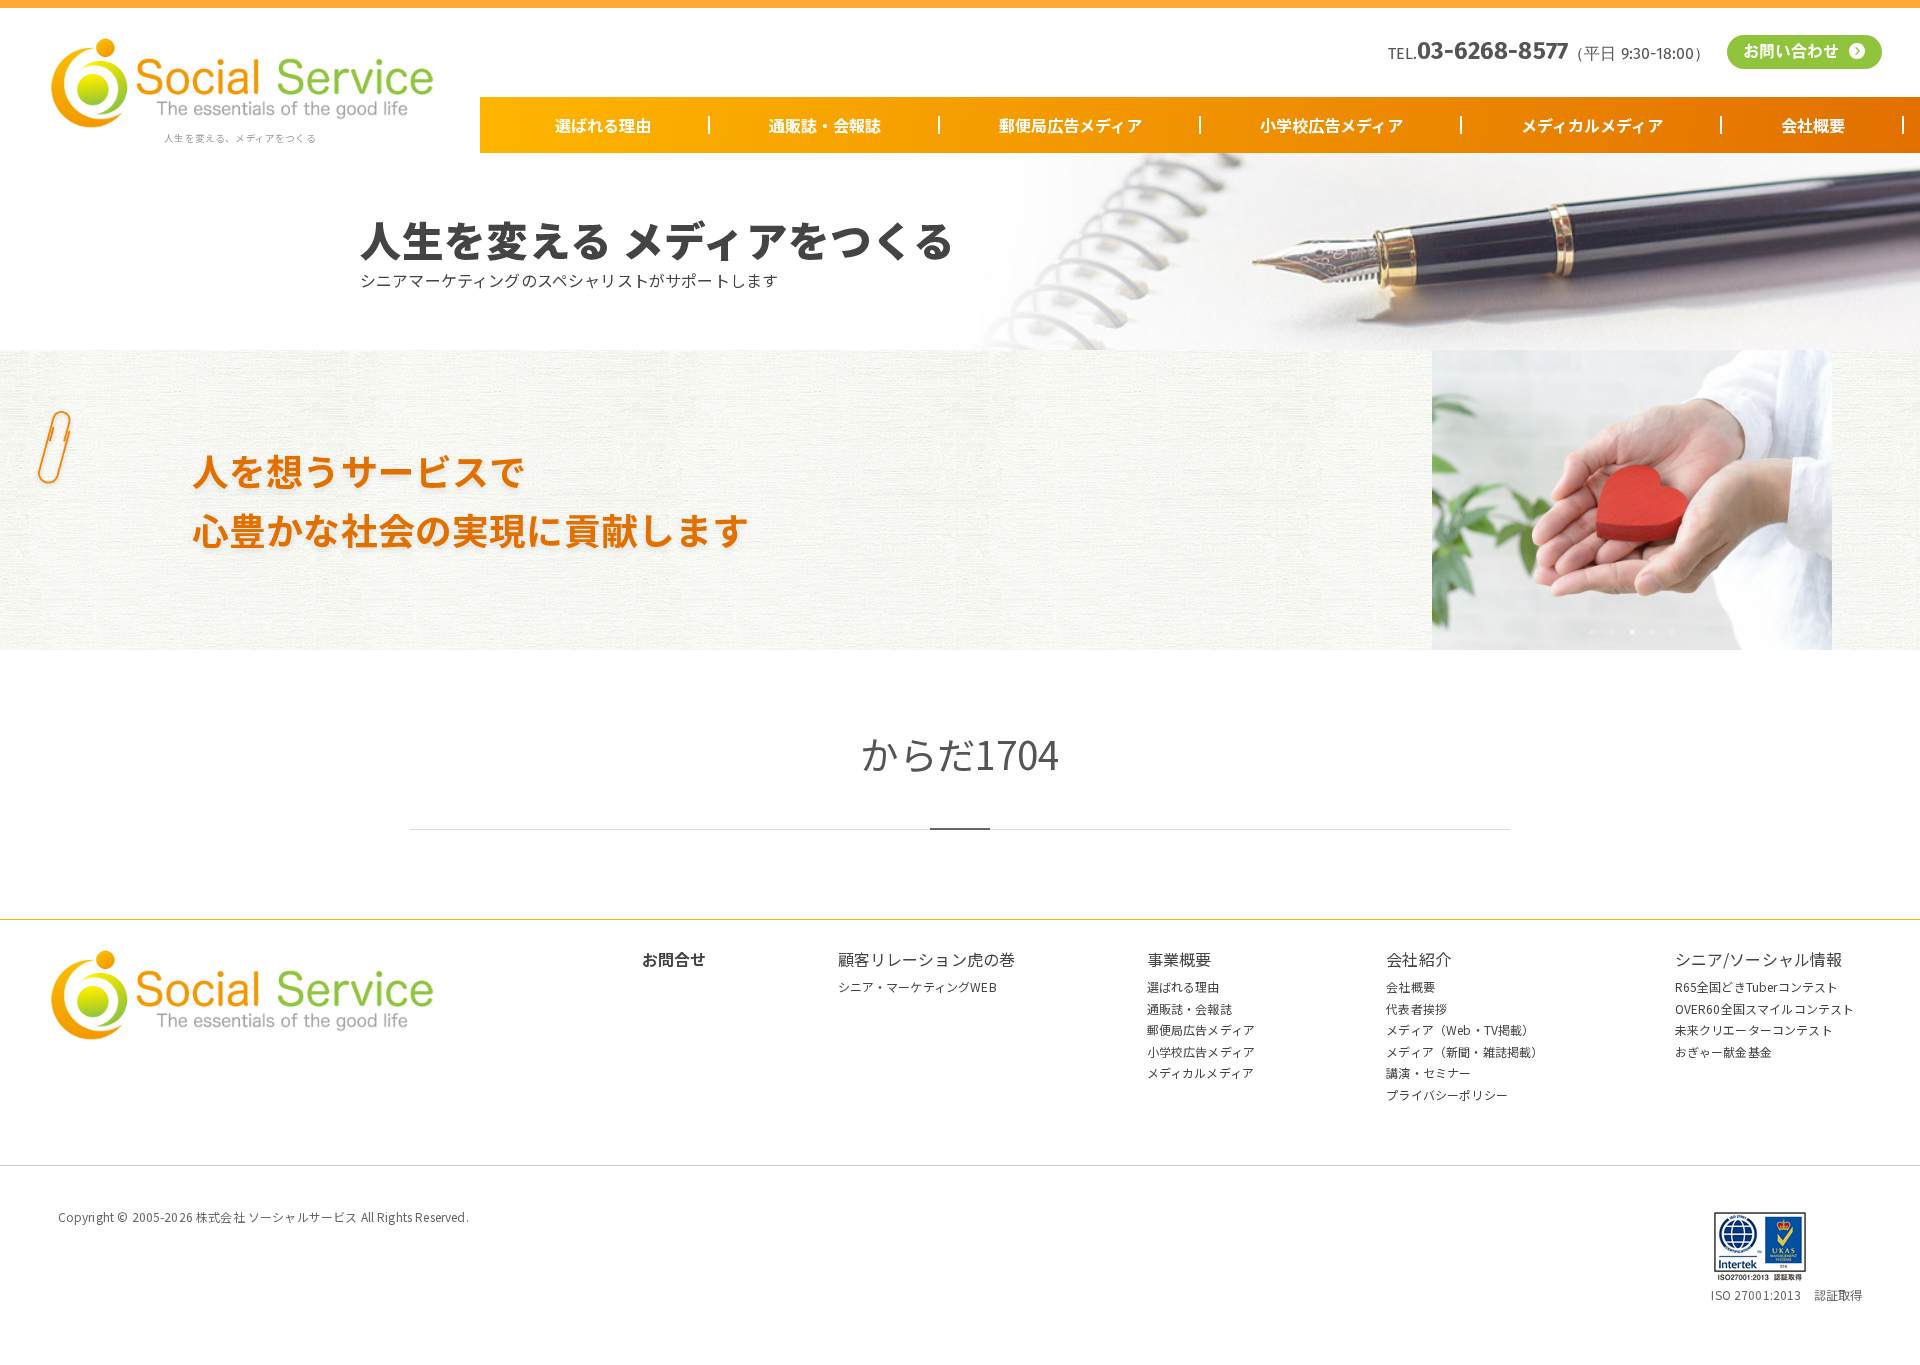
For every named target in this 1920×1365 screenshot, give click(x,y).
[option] (1632, 500)
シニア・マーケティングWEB (917, 986)
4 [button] (1652, 632)
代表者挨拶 (1416, 1008)
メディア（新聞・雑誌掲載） (1464, 1051)
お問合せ (674, 959)
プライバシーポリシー (1447, 1094)
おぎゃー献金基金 (1723, 1051)
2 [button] (1612, 632)
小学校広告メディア (1331, 125)
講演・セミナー (1428, 1072)
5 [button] (1672, 632)
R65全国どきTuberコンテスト (1757, 986)
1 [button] (1592, 632)
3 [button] (1632, 632)
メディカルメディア (1592, 125)
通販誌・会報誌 (825, 125)
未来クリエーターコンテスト (1754, 1029)
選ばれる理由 (603, 125)
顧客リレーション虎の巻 (927, 959)
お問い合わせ (1794, 53)
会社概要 (1813, 125)
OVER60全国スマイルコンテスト (1765, 1008)
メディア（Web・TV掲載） (1460, 1029)
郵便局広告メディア (1070, 125)
